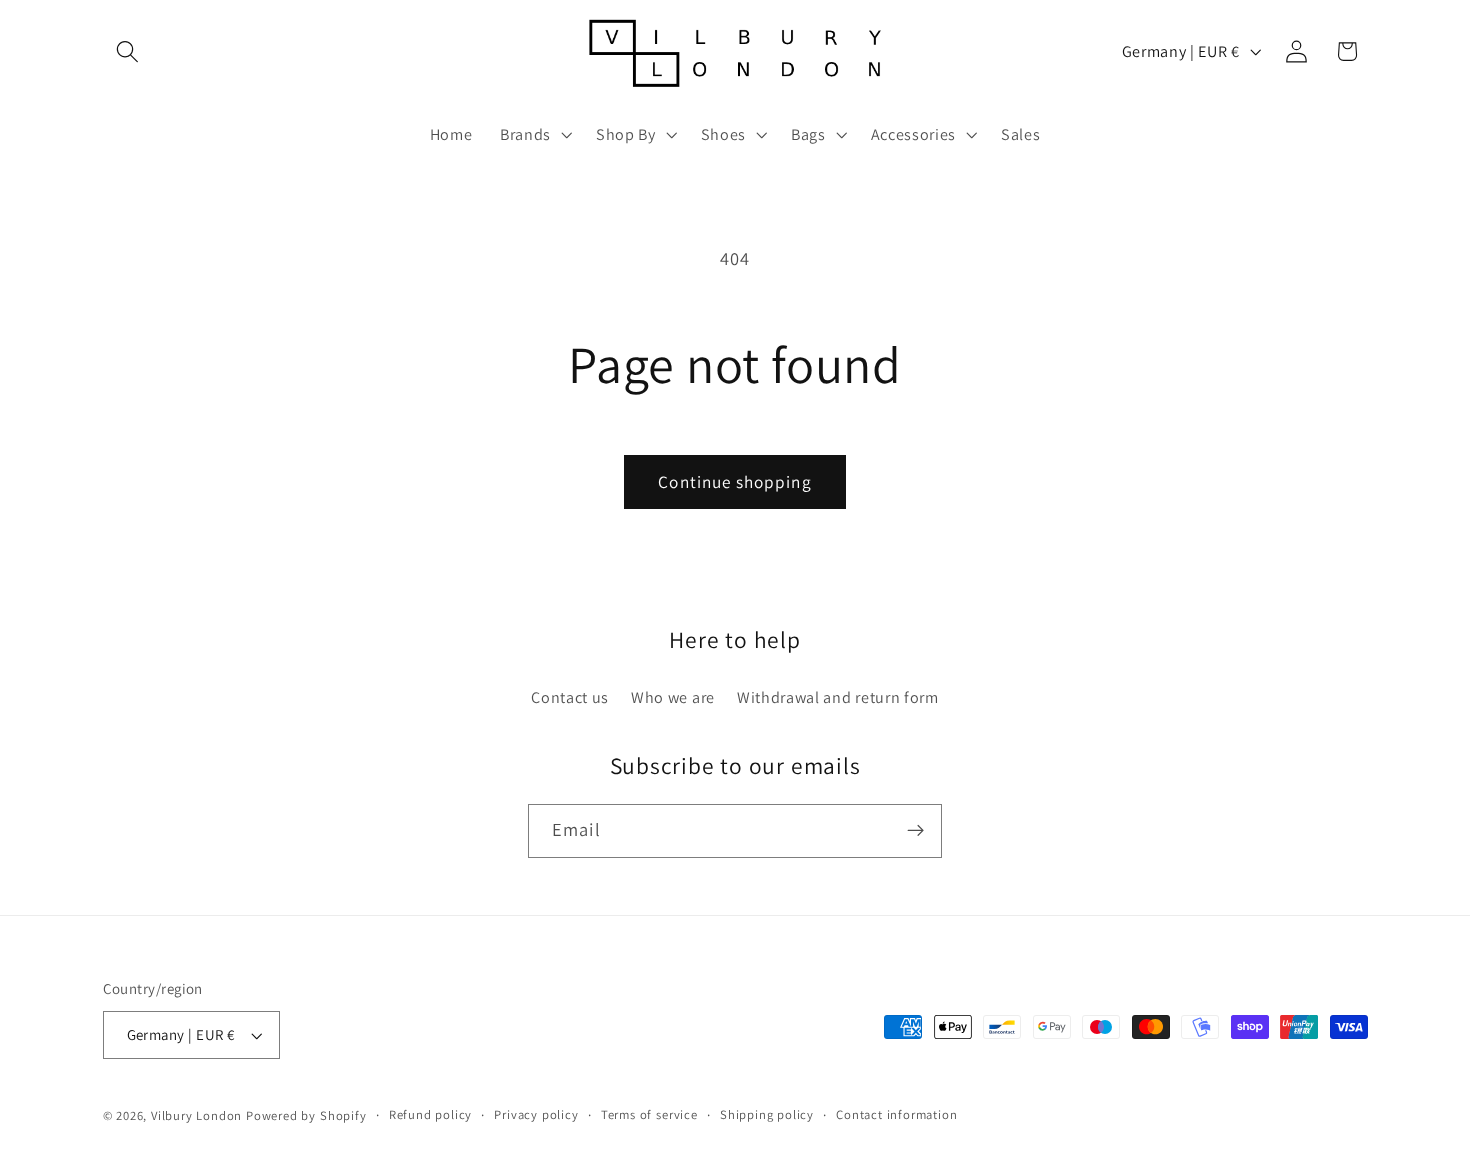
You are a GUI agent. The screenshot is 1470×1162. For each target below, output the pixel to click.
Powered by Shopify (306, 1115)
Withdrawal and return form (838, 697)
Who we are (673, 697)
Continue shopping (735, 481)
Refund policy (430, 1114)
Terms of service (649, 1114)
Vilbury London (196, 1115)
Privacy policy (536, 1114)
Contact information (896, 1114)
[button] (128, 51)
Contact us (570, 697)
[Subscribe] (915, 831)
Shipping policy (767, 1114)
